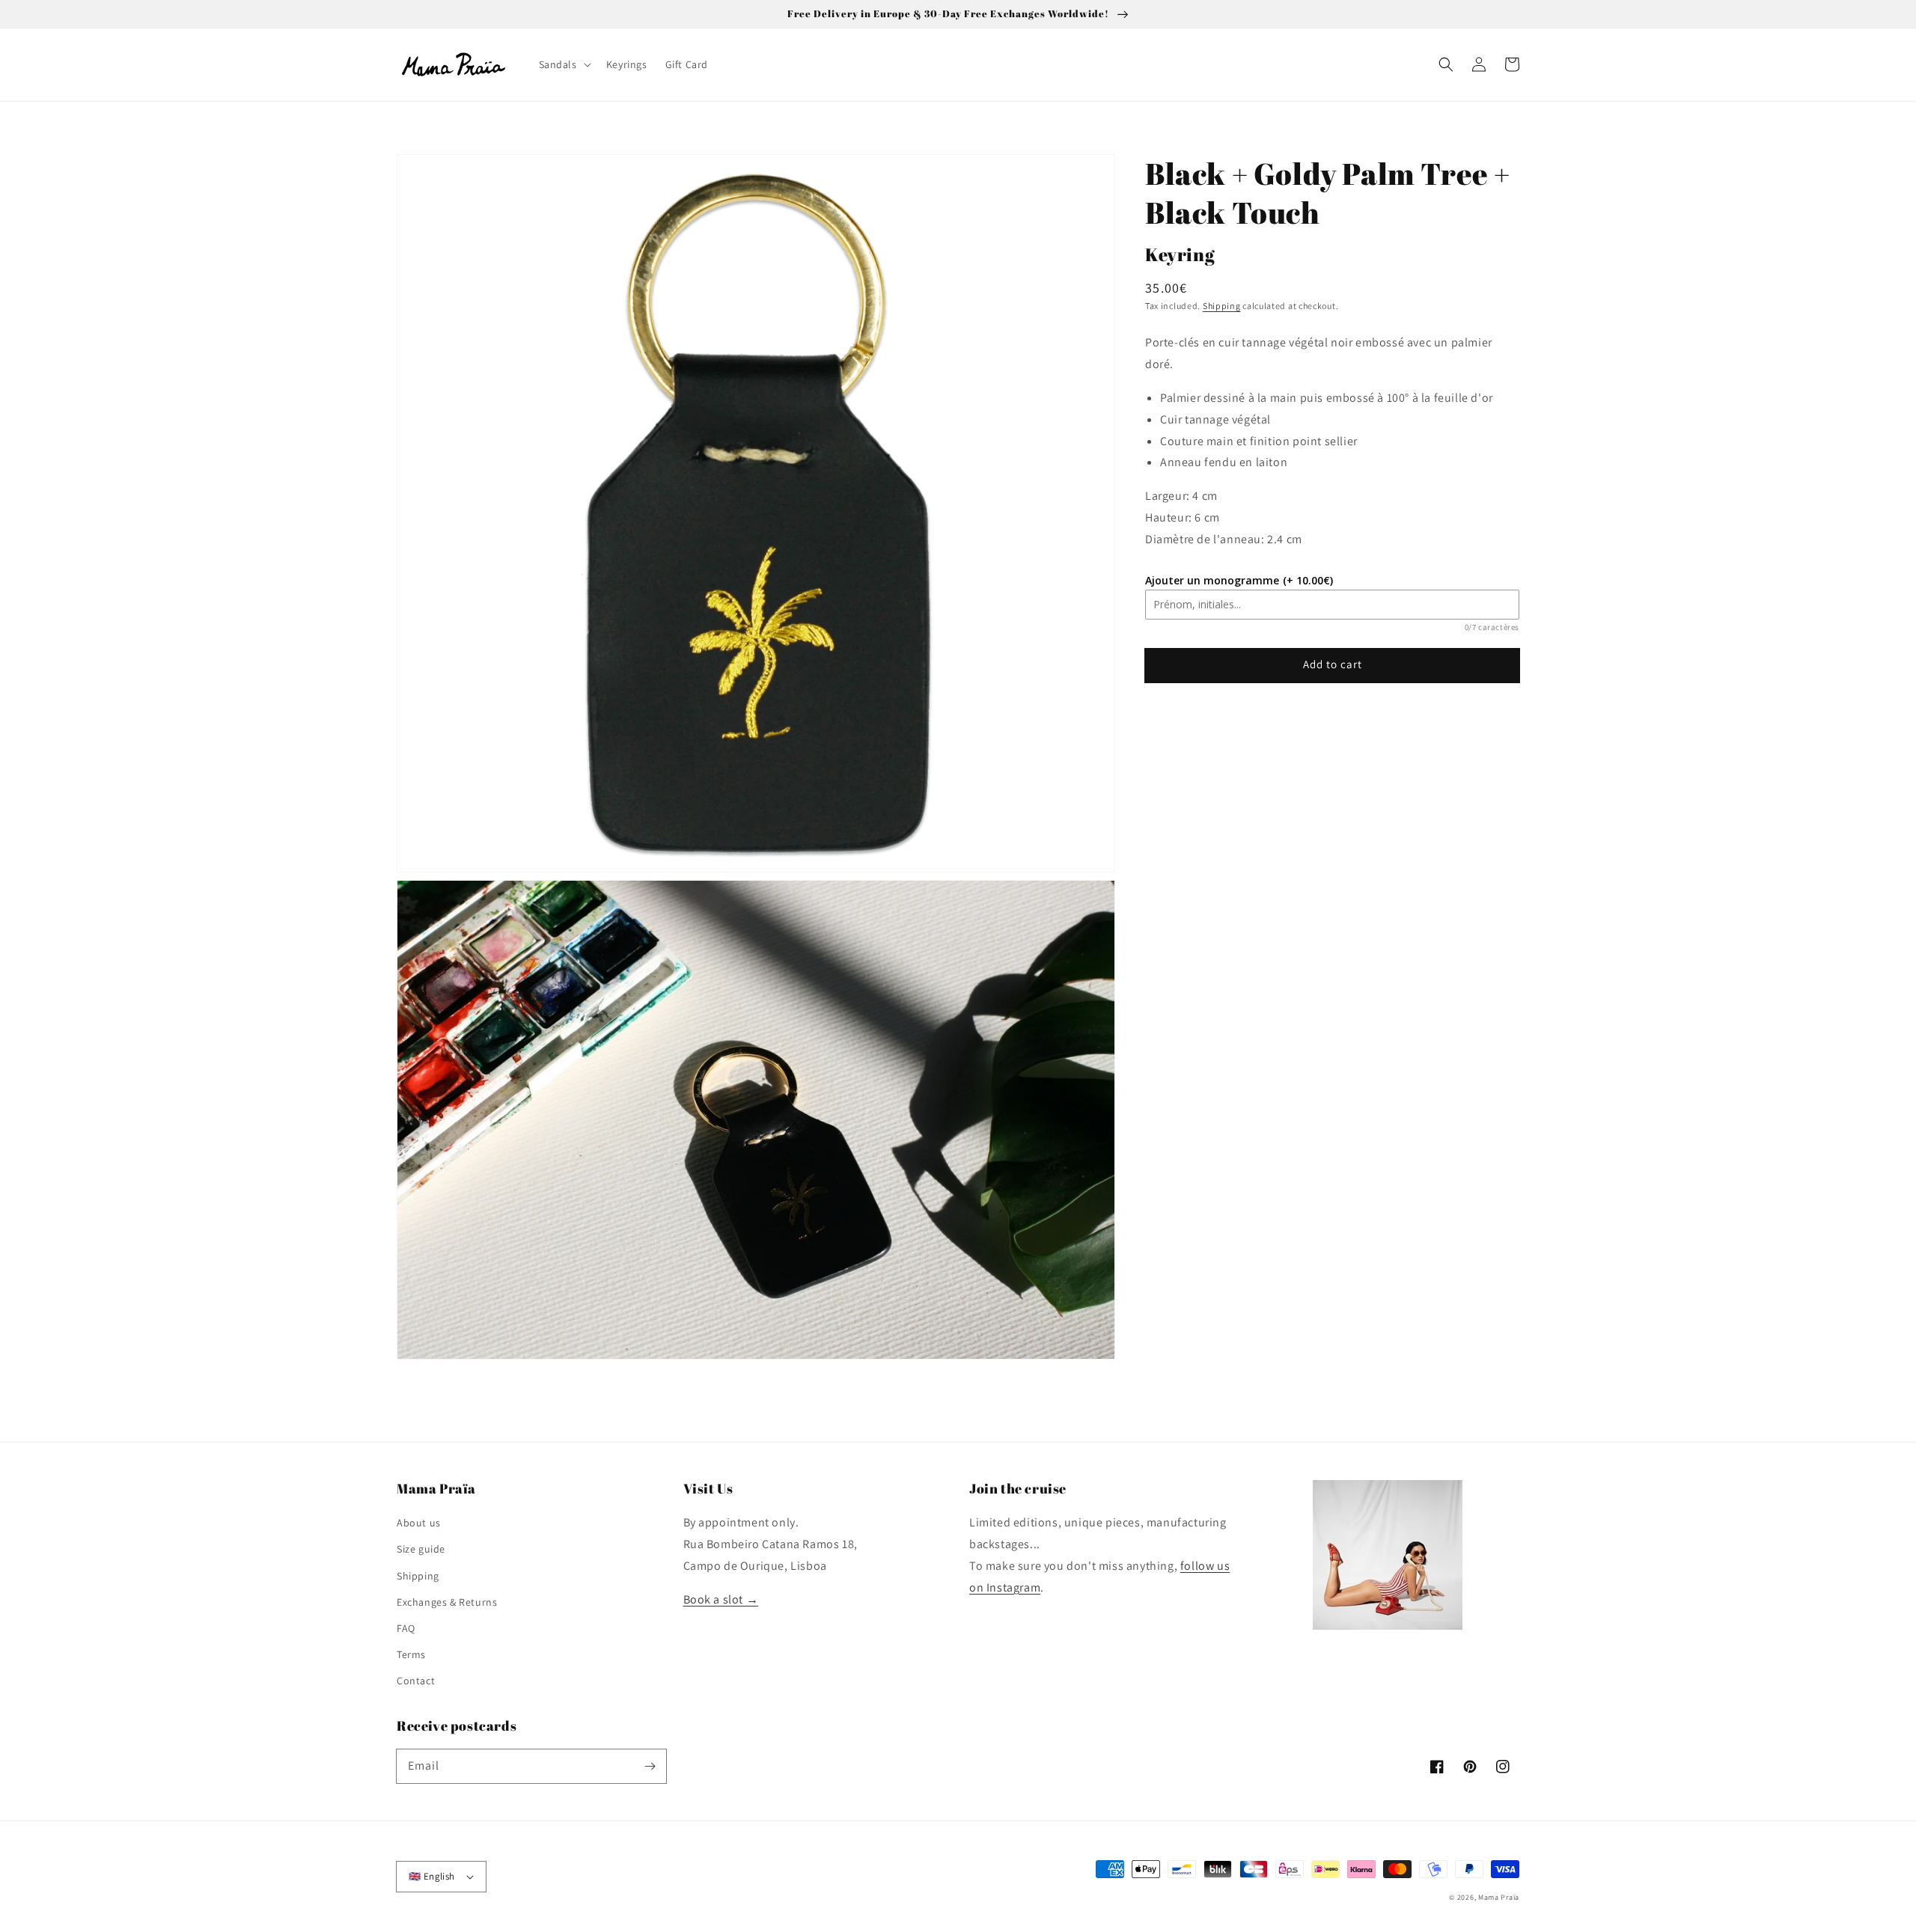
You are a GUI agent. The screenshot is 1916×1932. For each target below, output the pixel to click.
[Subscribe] (650, 1766)
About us (419, 1523)
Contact (416, 1681)
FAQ (406, 1628)
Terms (411, 1654)
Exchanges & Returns (447, 1602)
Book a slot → (721, 1599)
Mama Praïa (1499, 1897)
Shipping (1222, 306)
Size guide (421, 1549)
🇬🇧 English (432, 1876)
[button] (1446, 64)
